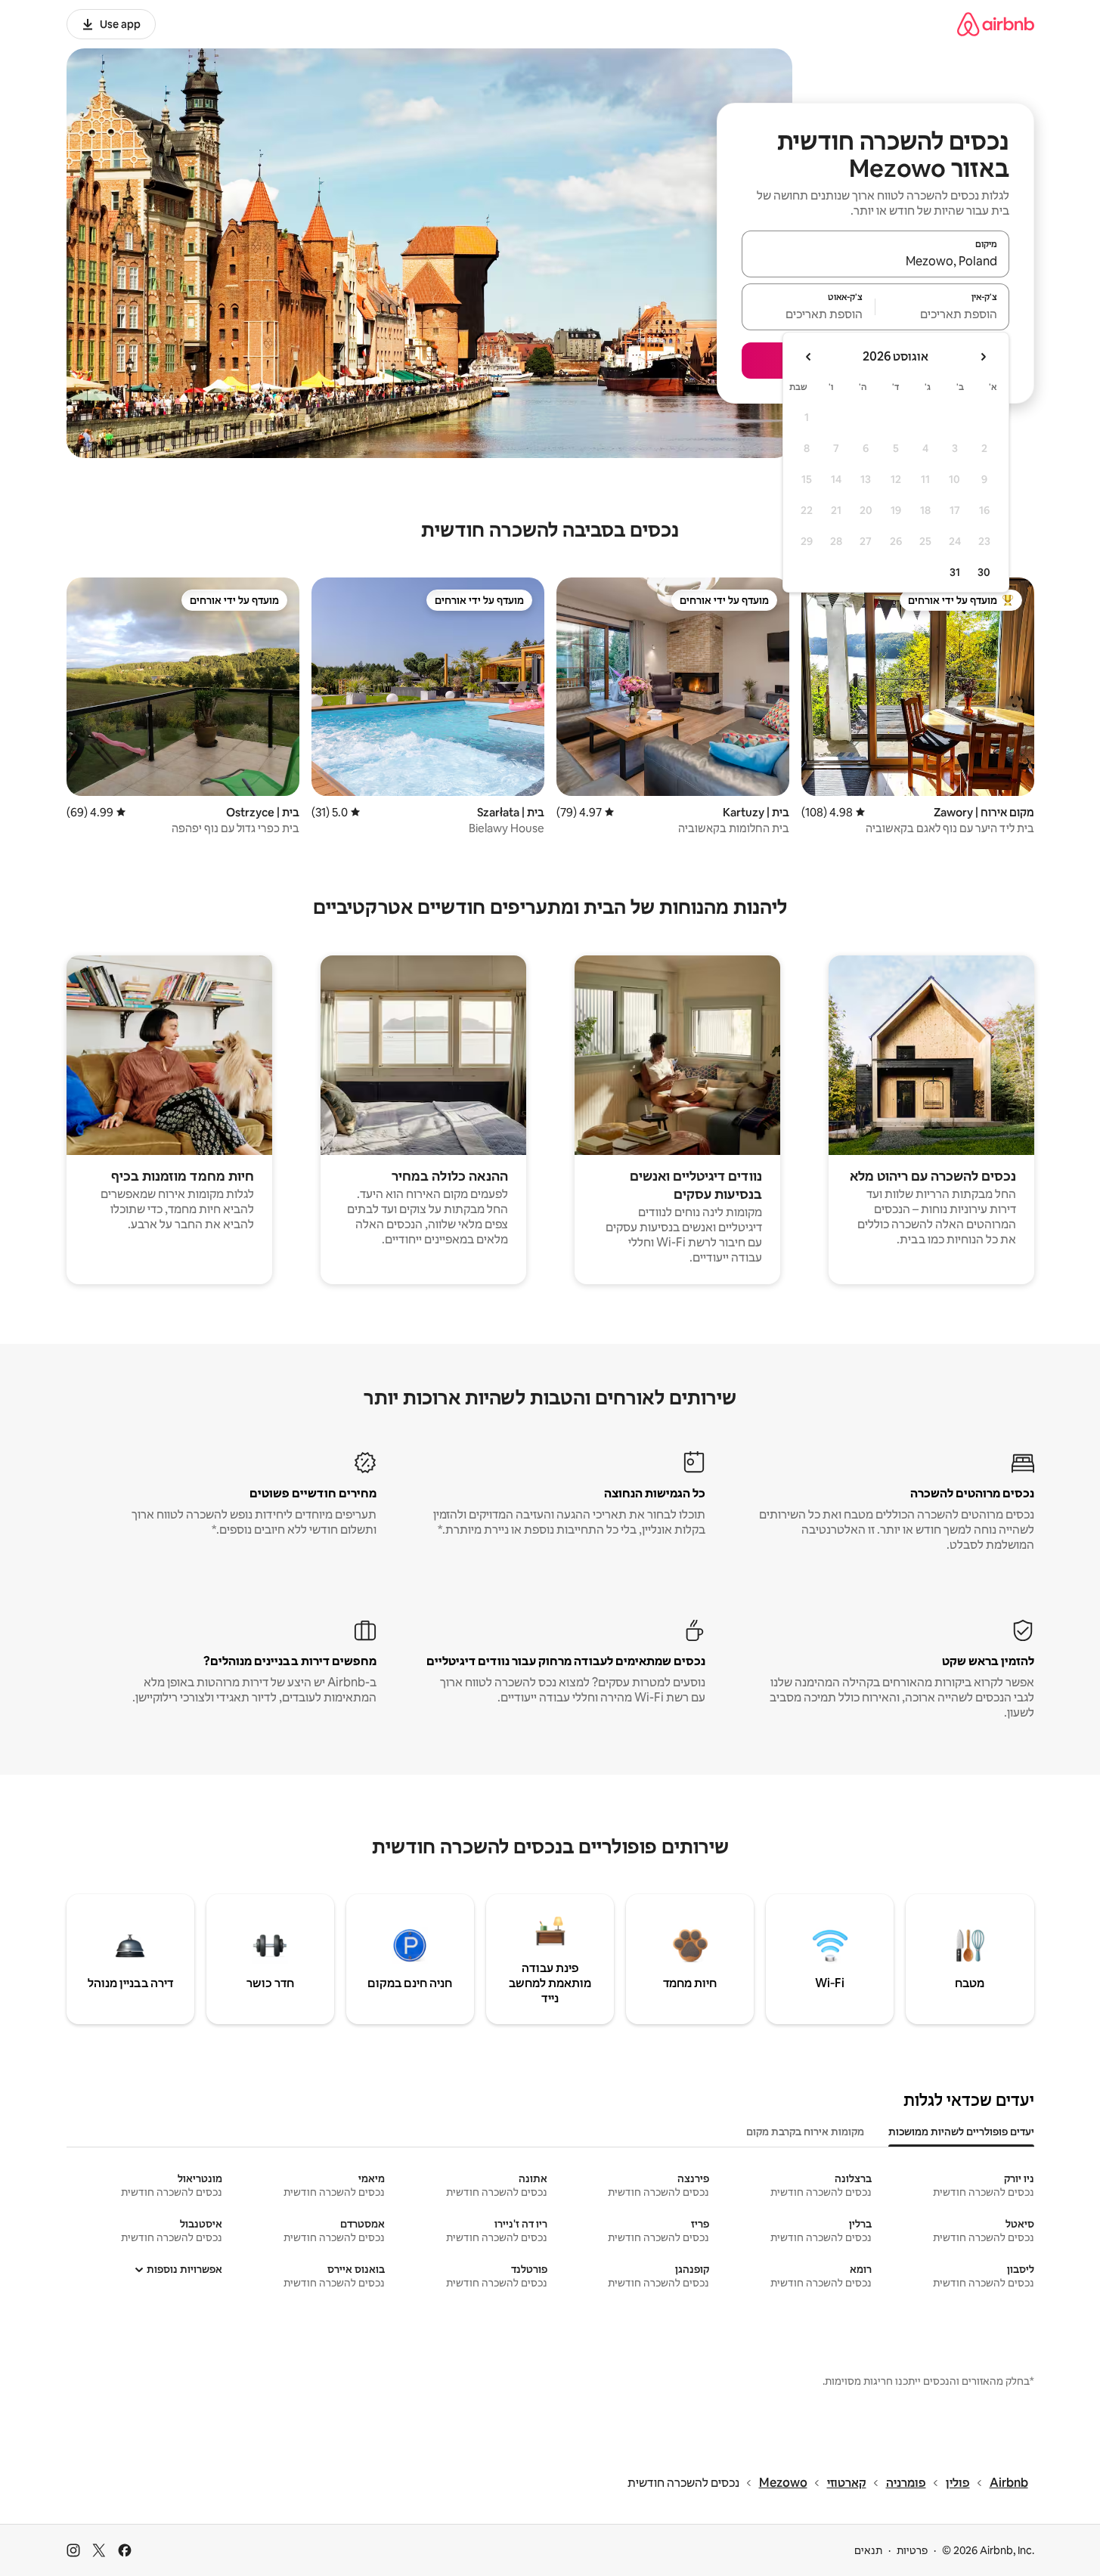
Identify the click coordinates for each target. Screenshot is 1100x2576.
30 (984, 572)
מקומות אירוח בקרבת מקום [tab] (805, 2132)
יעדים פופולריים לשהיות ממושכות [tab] (961, 2132)
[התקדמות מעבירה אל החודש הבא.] (809, 357)
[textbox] (942, 314)
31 (955, 572)
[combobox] (875, 261)
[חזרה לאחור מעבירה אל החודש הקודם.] (983, 357)
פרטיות (912, 2550)
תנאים (868, 2550)
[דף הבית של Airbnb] (996, 24)
